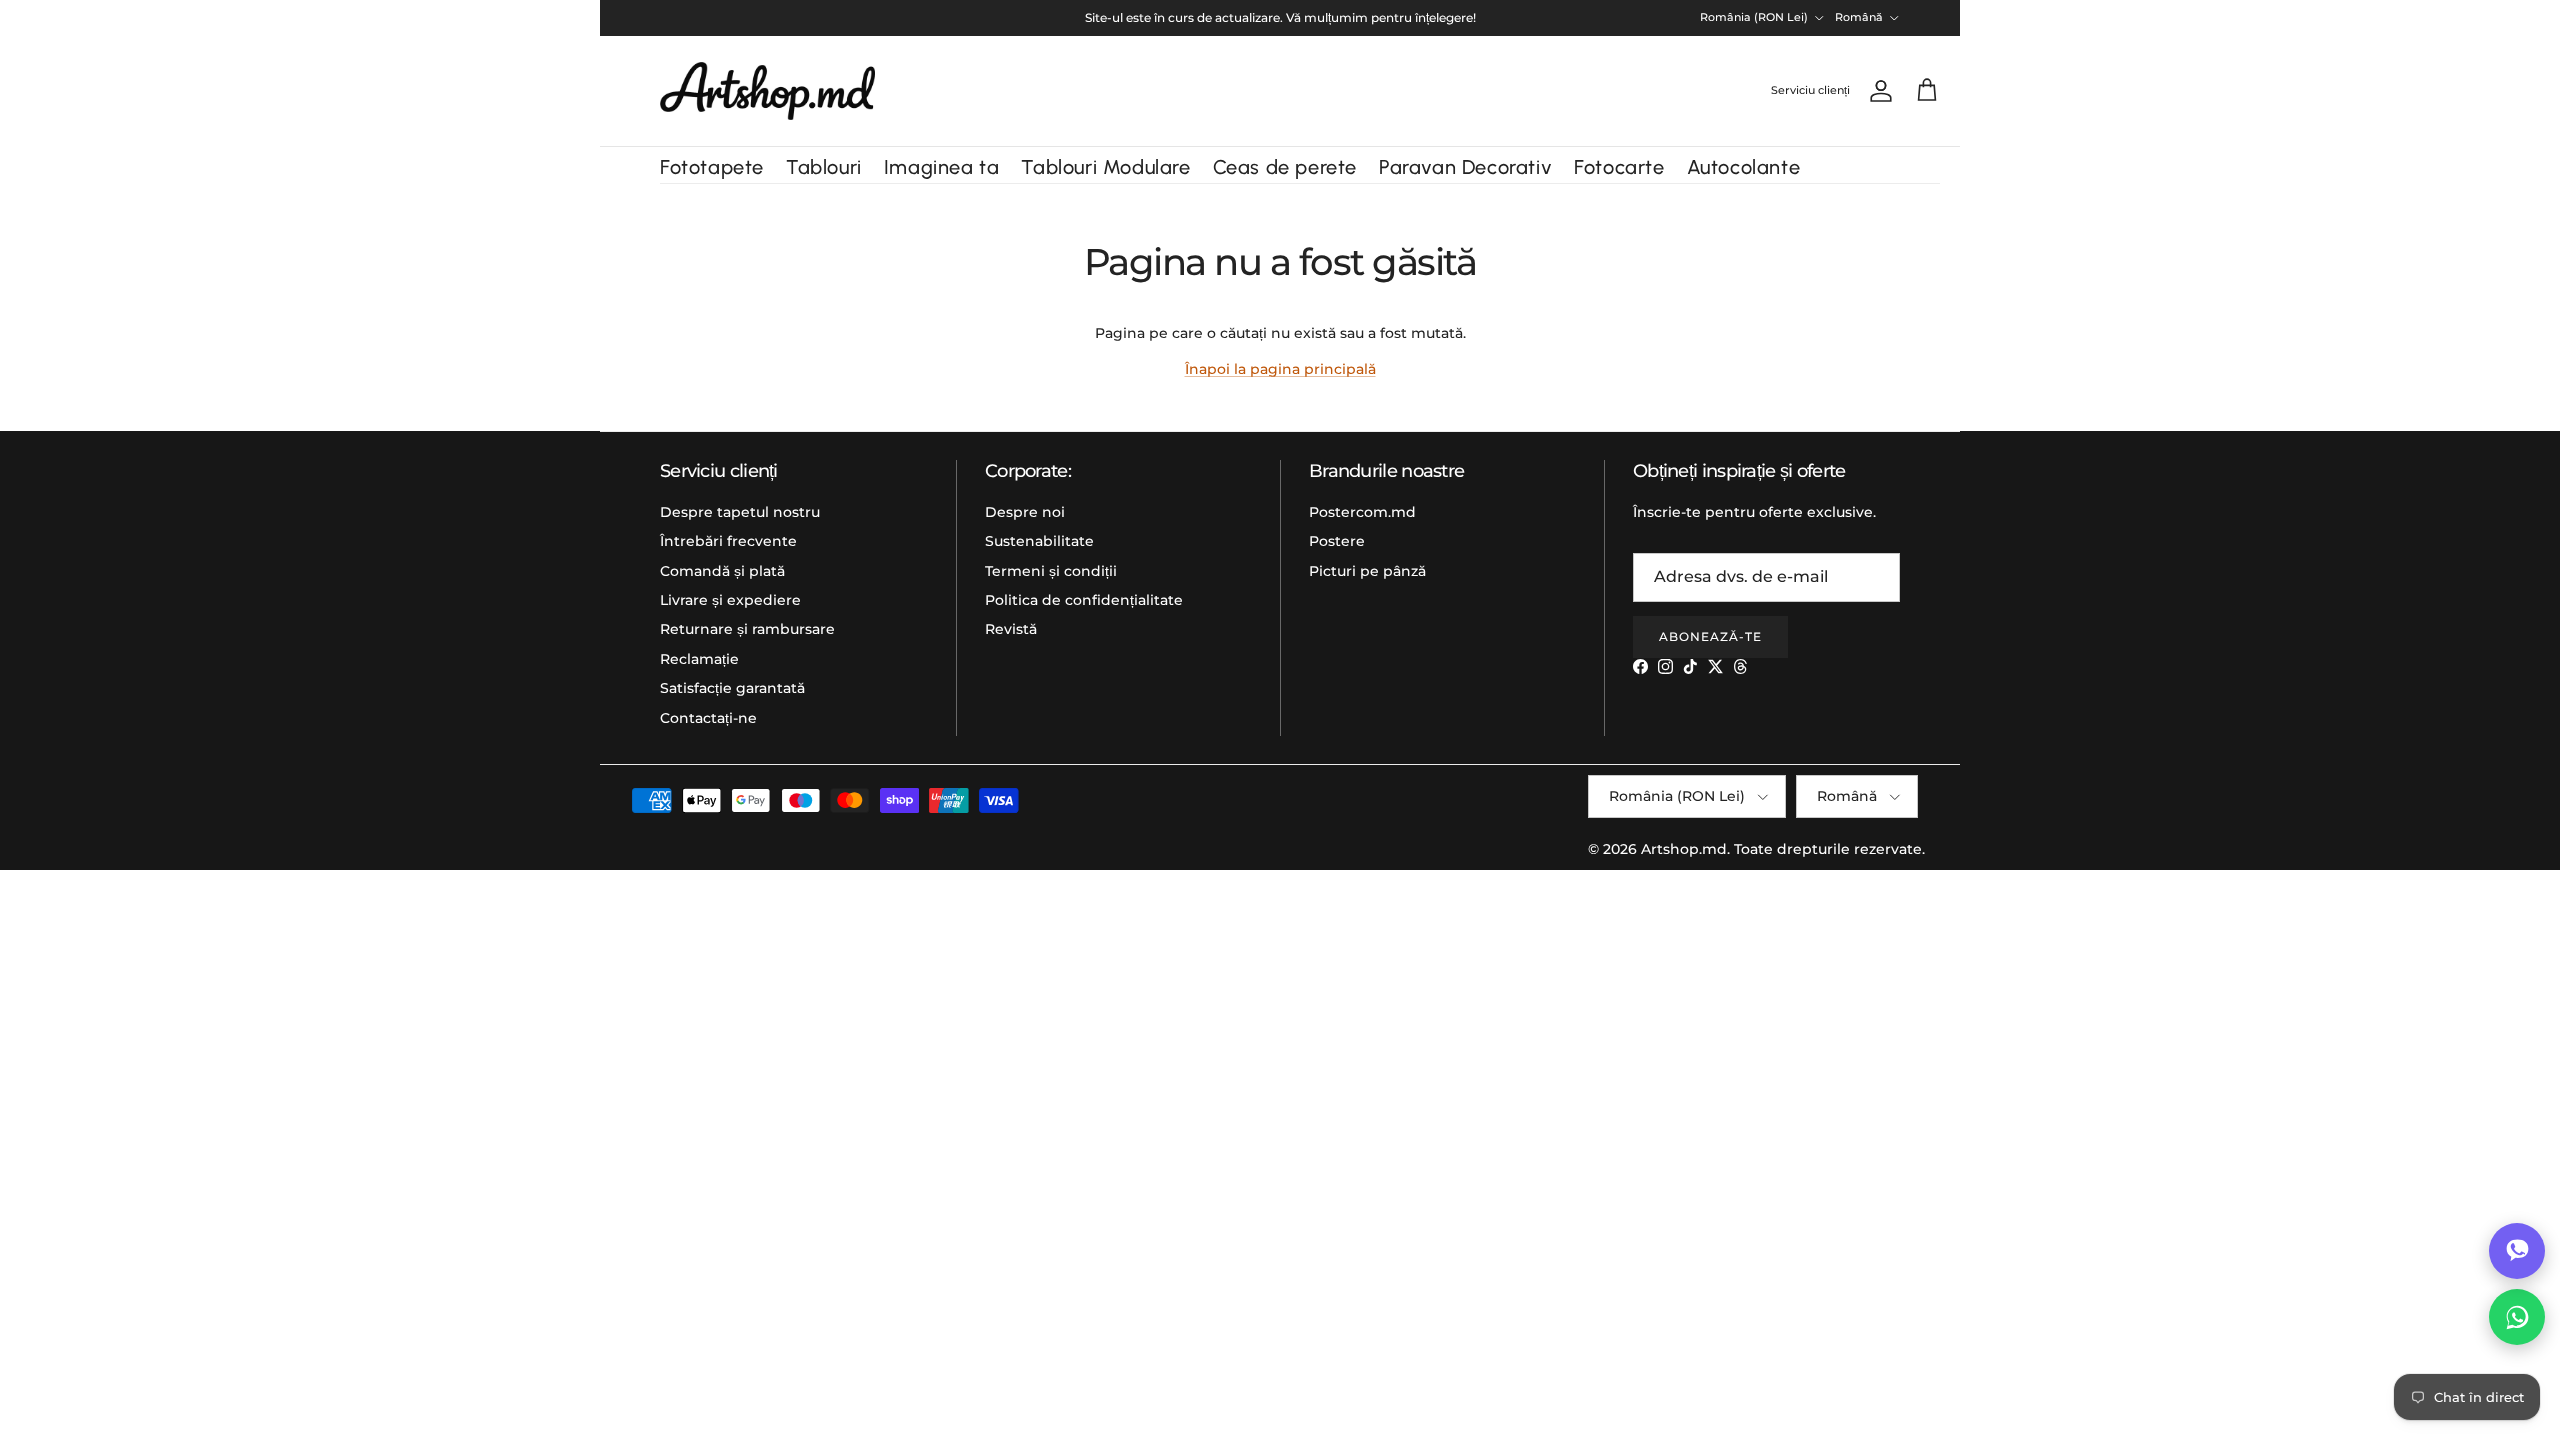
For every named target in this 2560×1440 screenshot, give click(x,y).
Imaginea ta (942, 167)
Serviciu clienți (1810, 90)
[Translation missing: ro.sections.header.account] (1877, 91)
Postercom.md (1362, 512)
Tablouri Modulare (1105, 167)
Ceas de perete (1285, 167)
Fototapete (712, 167)
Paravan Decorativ (1465, 167)
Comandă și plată (722, 571)
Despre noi (1025, 512)
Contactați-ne (708, 718)
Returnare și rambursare (747, 629)
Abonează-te (1710, 636)
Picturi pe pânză (1367, 571)
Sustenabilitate (1039, 541)
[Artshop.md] (767, 91)
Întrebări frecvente (728, 541)
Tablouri (824, 167)
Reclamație (699, 659)
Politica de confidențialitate (1084, 600)
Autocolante (1744, 167)
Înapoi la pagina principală (1280, 369)
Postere (1337, 541)
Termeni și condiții (1051, 571)
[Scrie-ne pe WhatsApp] (2517, 1317)
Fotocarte (1619, 167)
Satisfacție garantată (732, 688)
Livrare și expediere (730, 600)
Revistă (1011, 629)
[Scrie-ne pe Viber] (2517, 1251)
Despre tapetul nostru (740, 512)
